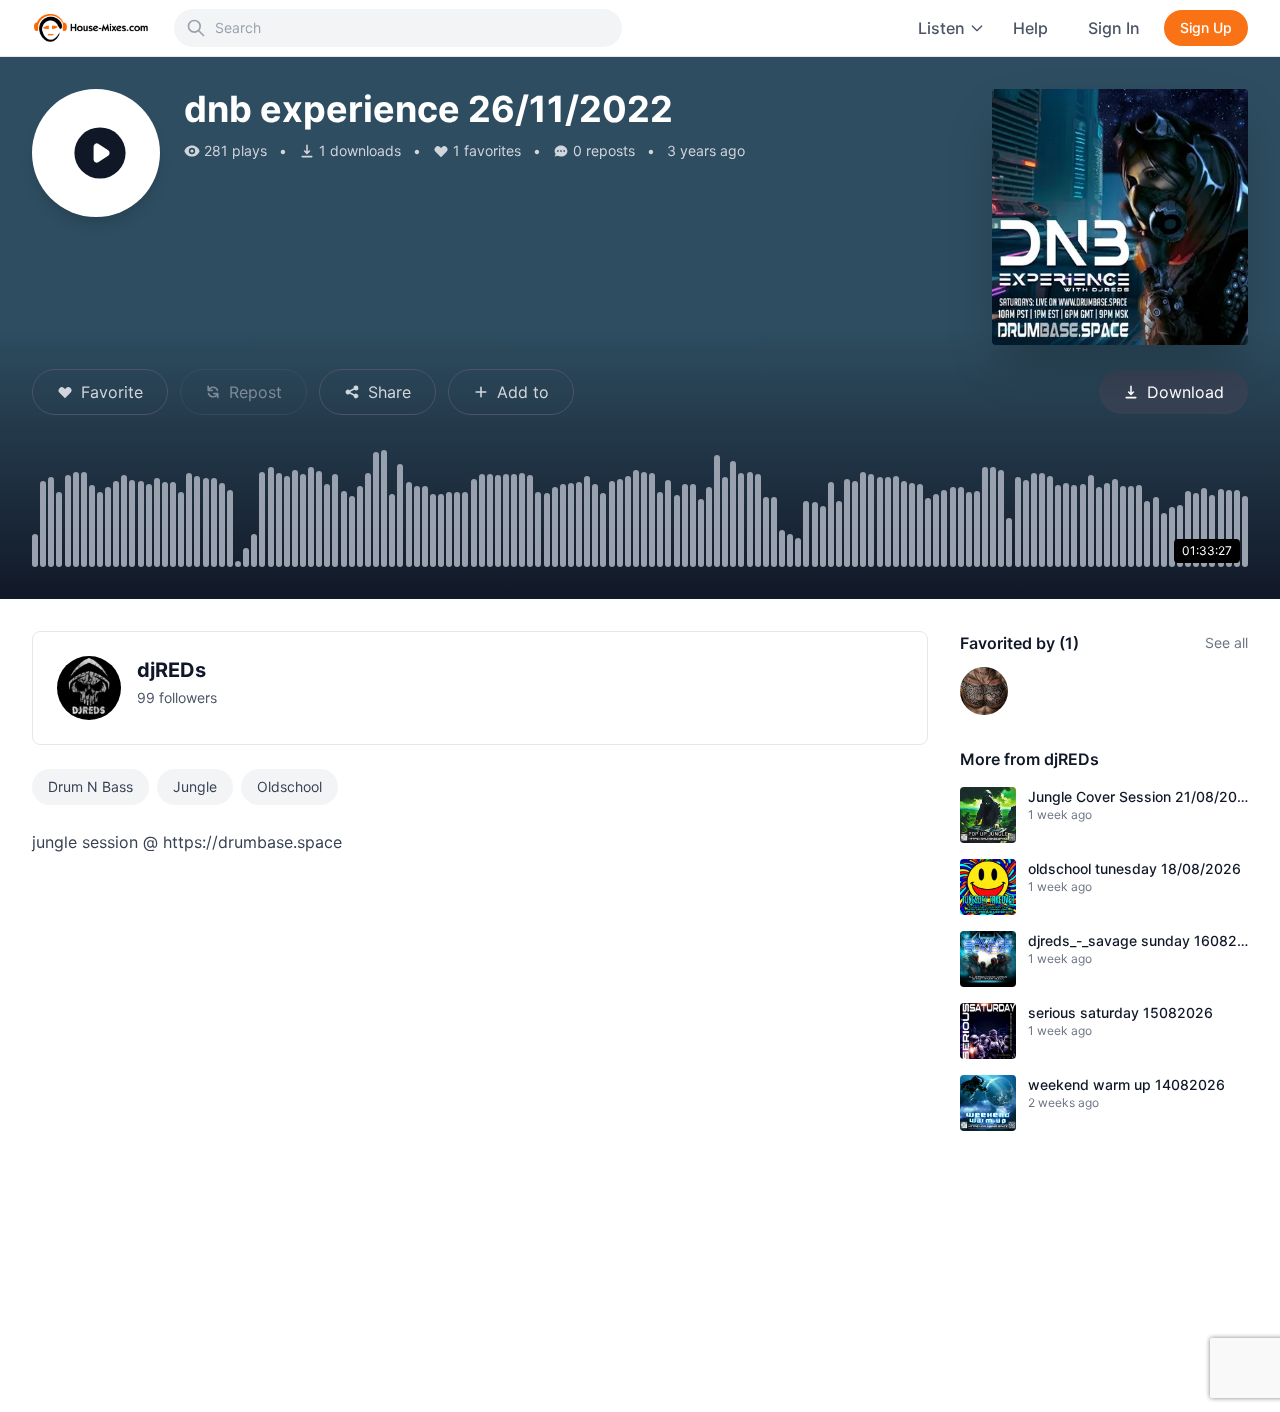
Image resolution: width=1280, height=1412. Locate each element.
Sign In (1114, 28)
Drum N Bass (90, 786)
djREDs (171, 670)
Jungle (195, 786)
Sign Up (1206, 27)
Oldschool (289, 786)
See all (1226, 642)
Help (1030, 28)
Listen (941, 28)
